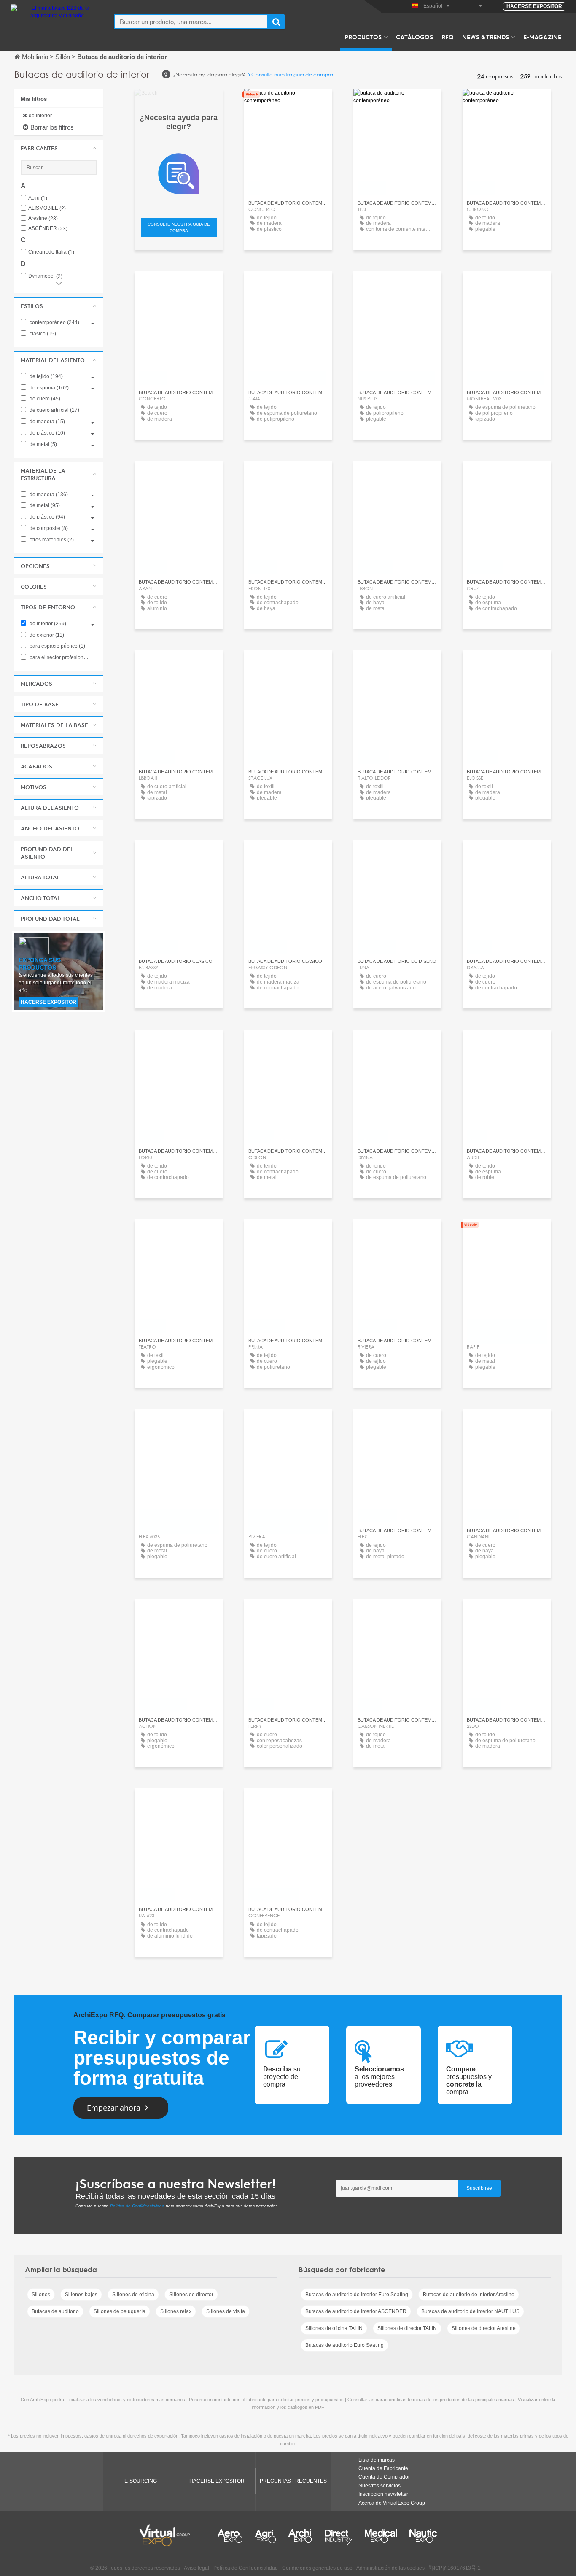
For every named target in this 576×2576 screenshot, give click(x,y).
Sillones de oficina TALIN (334, 2328)
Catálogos (415, 37)
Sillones (41, 2295)
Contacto (288, 103)
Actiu (38, 198)
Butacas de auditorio (55, 2311)
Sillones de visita (226, 2311)
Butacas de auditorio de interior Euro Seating (357, 2295)
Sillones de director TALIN (407, 2328)
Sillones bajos (81, 2295)
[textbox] (191, 22)
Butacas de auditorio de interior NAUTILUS (470, 2311)
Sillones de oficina (133, 2295)
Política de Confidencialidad (137, 2206)
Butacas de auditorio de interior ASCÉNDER (356, 2311)
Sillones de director (191, 2295)
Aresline (43, 218)
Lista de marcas (377, 2460)
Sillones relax (176, 2311)
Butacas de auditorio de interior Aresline (469, 2295)
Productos (363, 37)
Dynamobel (45, 276)
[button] (59, 148)
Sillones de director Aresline (484, 2328)
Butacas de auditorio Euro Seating (345, 2345)
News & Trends (486, 37)
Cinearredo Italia (51, 252)
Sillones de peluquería (120, 2311)
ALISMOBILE (47, 208)
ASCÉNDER (48, 228)
